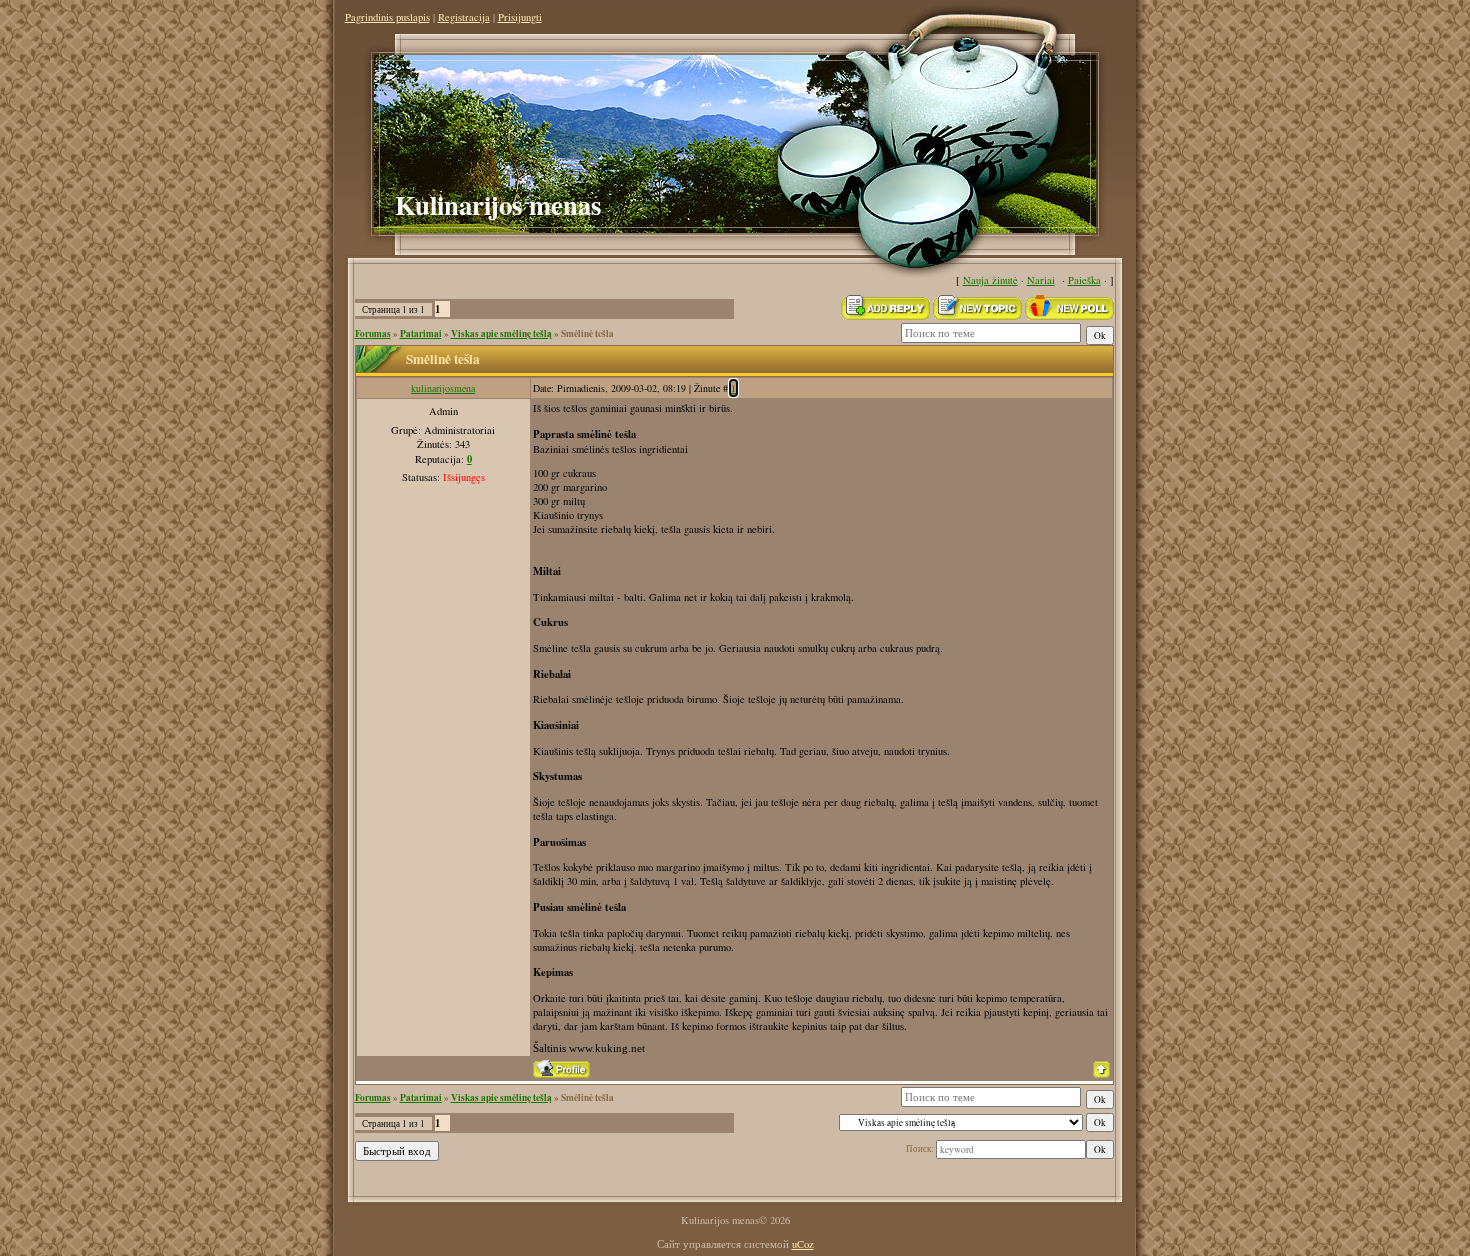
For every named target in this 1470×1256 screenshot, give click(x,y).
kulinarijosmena (443, 388)
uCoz (803, 1244)
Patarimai (421, 333)
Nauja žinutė (990, 280)
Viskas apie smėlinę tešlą (501, 333)
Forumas (373, 333)
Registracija (464, 17)
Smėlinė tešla (587, 333)
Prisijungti (520, 17)
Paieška (1084, 280)
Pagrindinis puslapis (387, 17)
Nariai (1041, 280)
